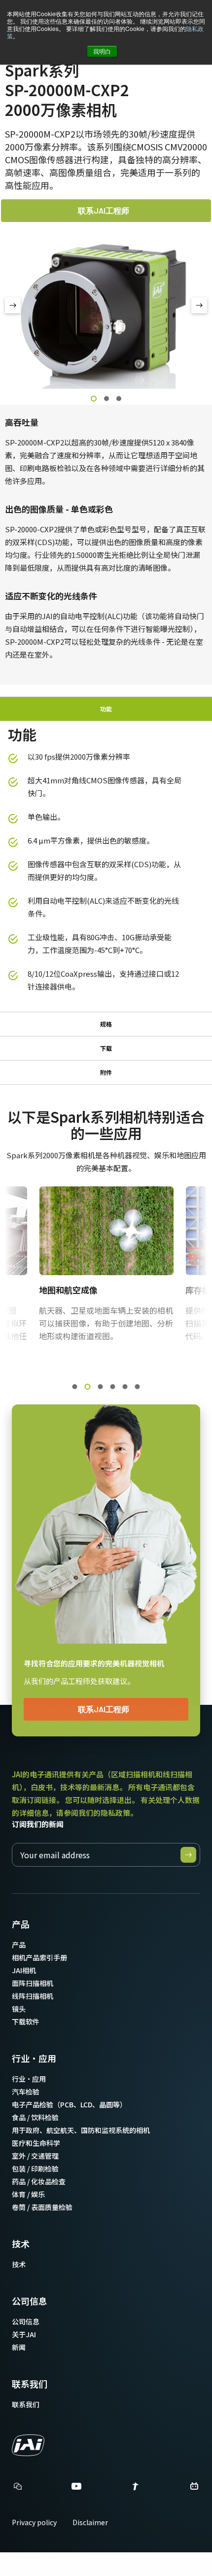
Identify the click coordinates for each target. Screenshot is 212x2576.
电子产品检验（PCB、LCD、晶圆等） (69, 2104)
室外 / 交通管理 (35, 2156)
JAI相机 (24, 1970)
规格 (106, 1024)
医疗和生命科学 (36, 2143)
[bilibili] (194, 2489)
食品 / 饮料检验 (35, 2117)
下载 (106, 1048)
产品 (21, 1924)
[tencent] (136, 2489)
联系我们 (30, 2384)
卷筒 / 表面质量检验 (42, 2207)
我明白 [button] (102, 51)
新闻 (19, 2347)
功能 (106, 709)
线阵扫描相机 (33, 1996)
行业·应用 (34, 2058)
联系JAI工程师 (104, 210)
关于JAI (24, 2334)
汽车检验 (26, 2092)
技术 (21, 2244)
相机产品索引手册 (39, 1957)
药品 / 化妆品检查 (39, 2181)
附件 (106, 1072)
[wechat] (18, 2486)
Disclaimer (90, 2522)
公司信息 (30, 2301)
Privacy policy (34, 2522)
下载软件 (26, 2022)
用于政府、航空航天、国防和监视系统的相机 (81, 2130)
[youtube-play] (76, 2489)
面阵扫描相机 (33, 1983)
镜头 (19, 2009)
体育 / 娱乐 (28, 2194)
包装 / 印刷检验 (35, 2169)
